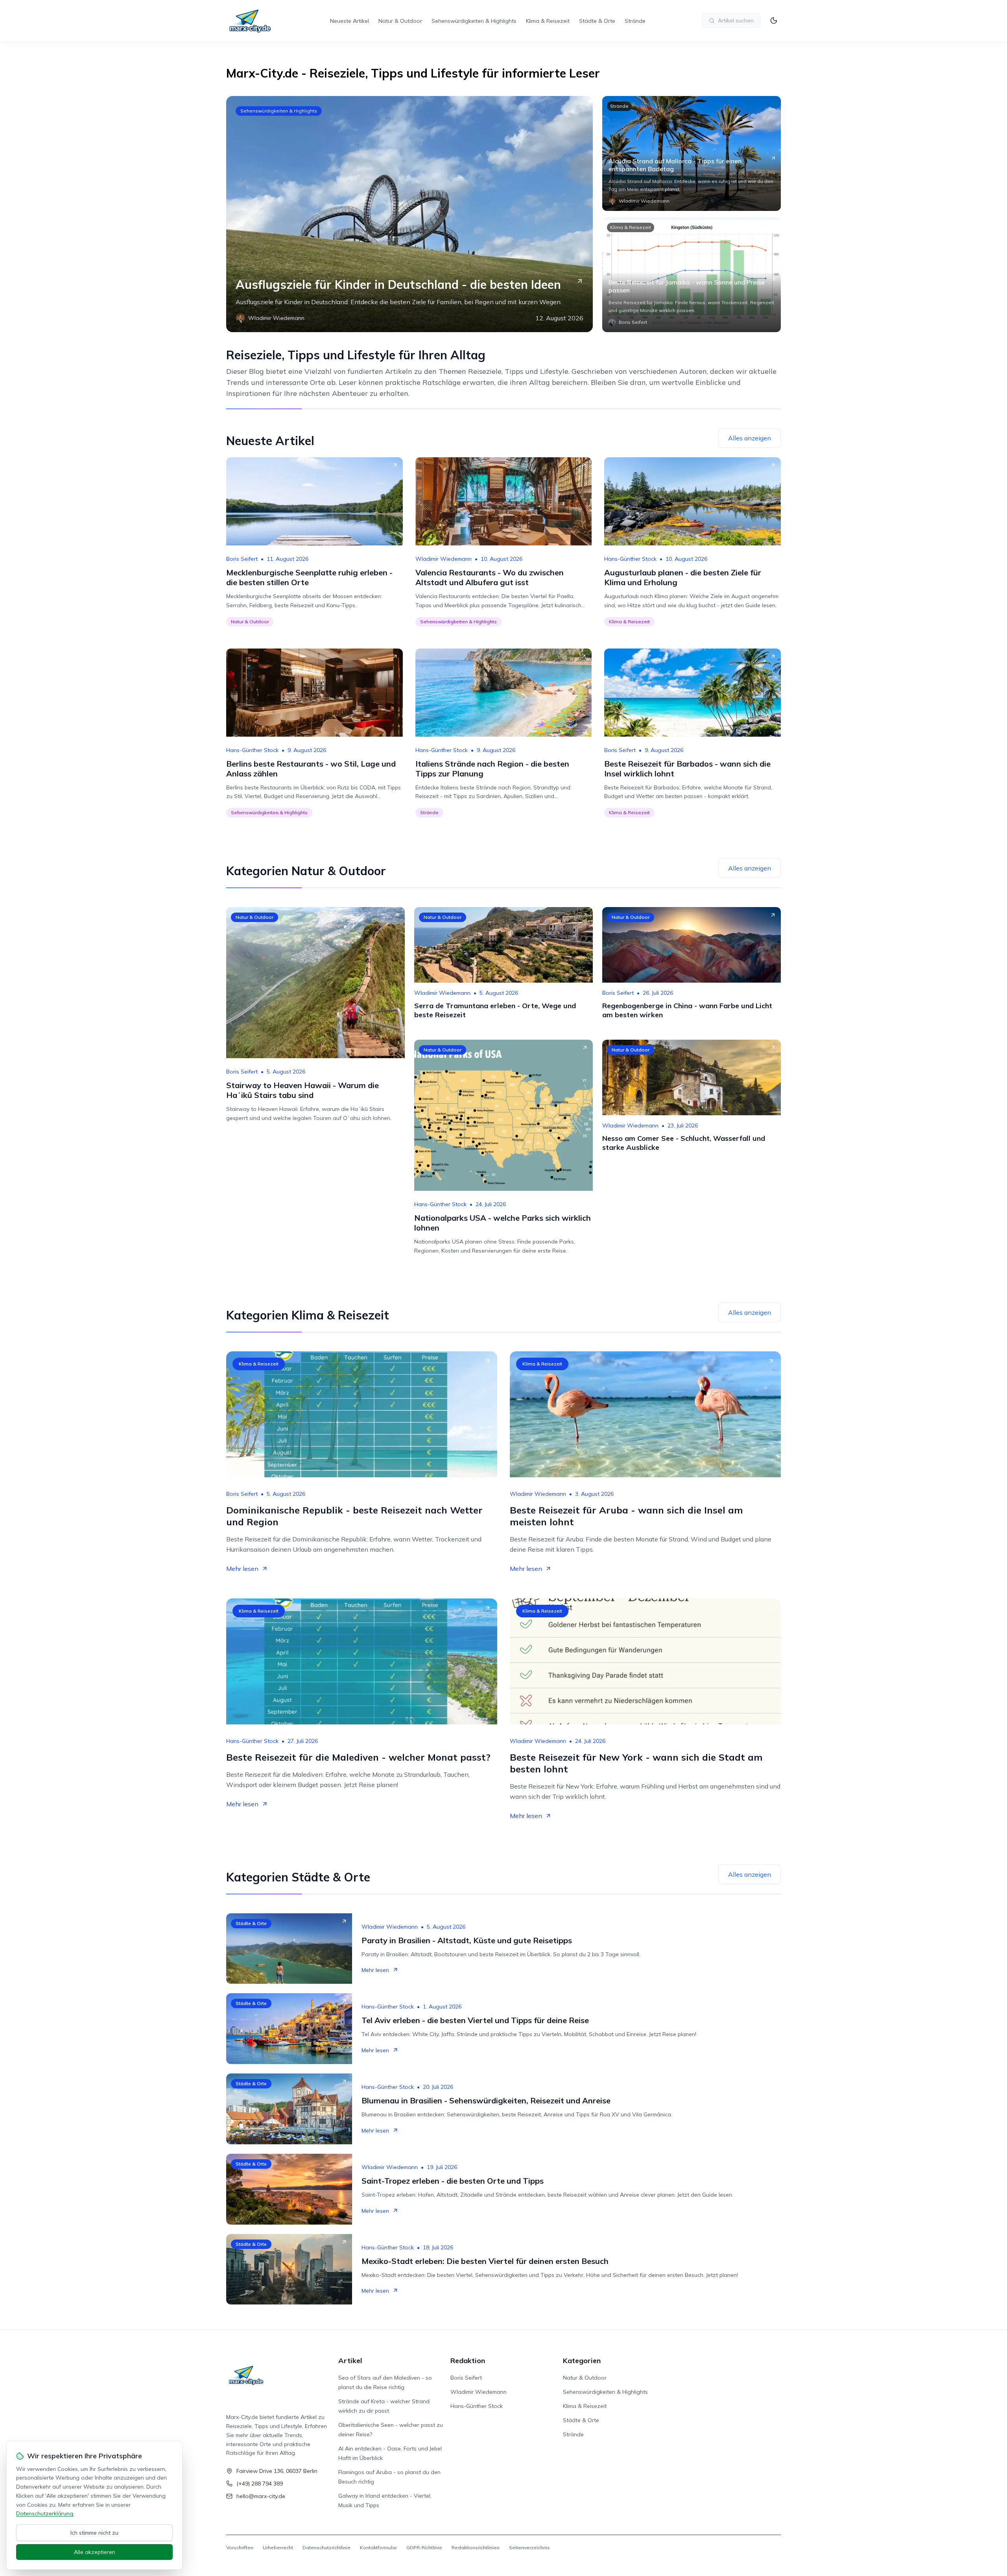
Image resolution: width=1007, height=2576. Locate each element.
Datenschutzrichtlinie (326, 2547)
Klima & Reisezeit (548, 21)
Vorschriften (240, 2547)
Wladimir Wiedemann (444, 559)
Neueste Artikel (349, 21)
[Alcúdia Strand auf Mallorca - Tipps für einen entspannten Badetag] (692, 153)
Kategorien (582, 2361)
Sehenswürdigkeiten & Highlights (474, 21)
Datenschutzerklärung (45, 2513)
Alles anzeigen (750, 438)
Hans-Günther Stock (630, 559)
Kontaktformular (378, 2547)
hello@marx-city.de (261, 2496)
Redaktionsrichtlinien (476, 2547)
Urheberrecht (278, 2547)
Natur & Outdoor (400, 21)
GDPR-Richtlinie (424, 2547)
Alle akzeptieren (95, 2552)
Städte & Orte (597, 21)
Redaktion (468, 2361)
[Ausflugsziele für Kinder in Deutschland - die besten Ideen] (409, 214)
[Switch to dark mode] (774, 20)
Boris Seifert (242, 559)
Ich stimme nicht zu (94, 2533)
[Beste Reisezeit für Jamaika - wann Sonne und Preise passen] (692, 275)
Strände (635, 21)
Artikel (350, 2361)
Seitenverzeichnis (529, 2547)
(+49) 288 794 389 (260, 2484)
